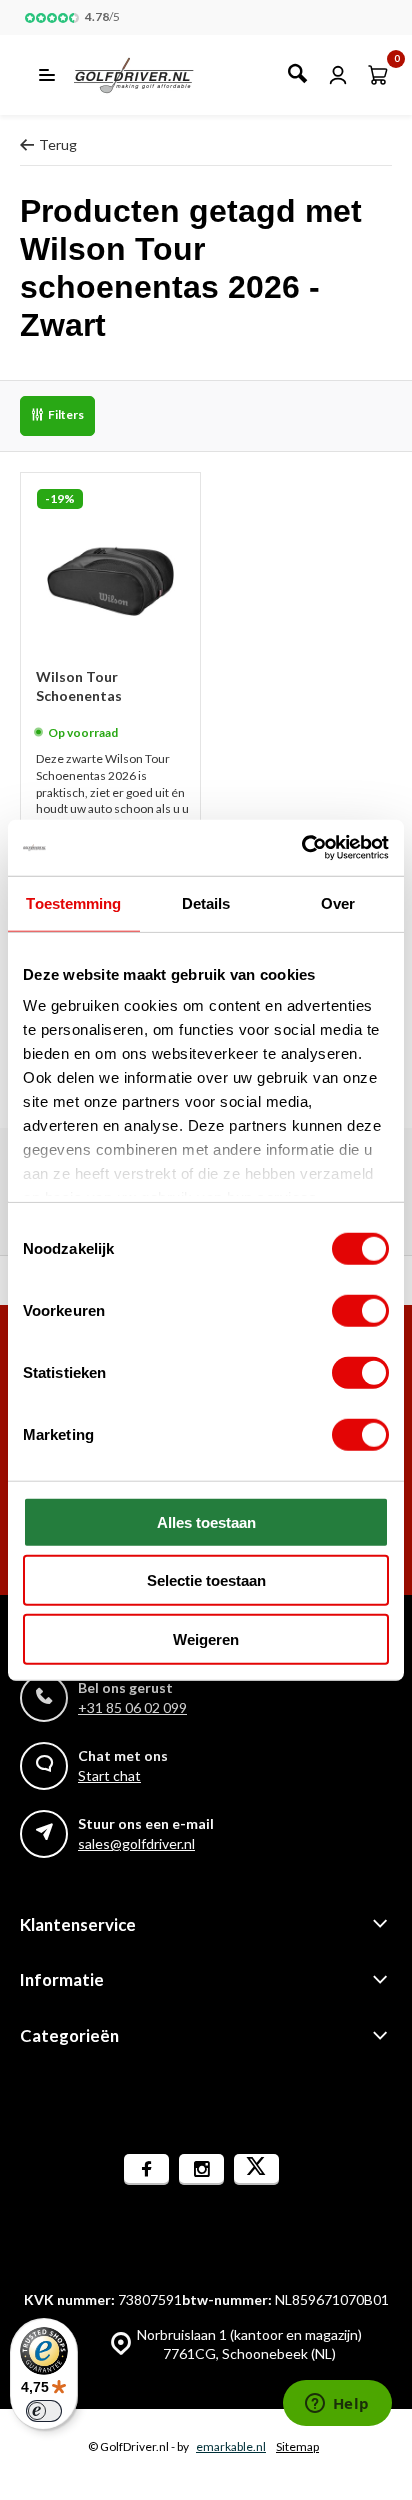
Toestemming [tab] (73, 902)
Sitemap (297, 2446)
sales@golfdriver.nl (136, 1843)
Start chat (109, 1775)
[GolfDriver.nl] (155, 75)
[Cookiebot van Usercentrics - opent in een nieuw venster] (301, 848)
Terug (58, 144)
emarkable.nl (231, 2446)
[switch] (360, 1310)
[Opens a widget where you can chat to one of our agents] (337, 2405)
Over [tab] (338, 902)
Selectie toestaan (206, 1580)
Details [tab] (206, 902)
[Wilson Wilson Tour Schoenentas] (110, 562)
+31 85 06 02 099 (132, 1707)
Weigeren (206, 1638)
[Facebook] (146, 2169)
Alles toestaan (206, 1521)
